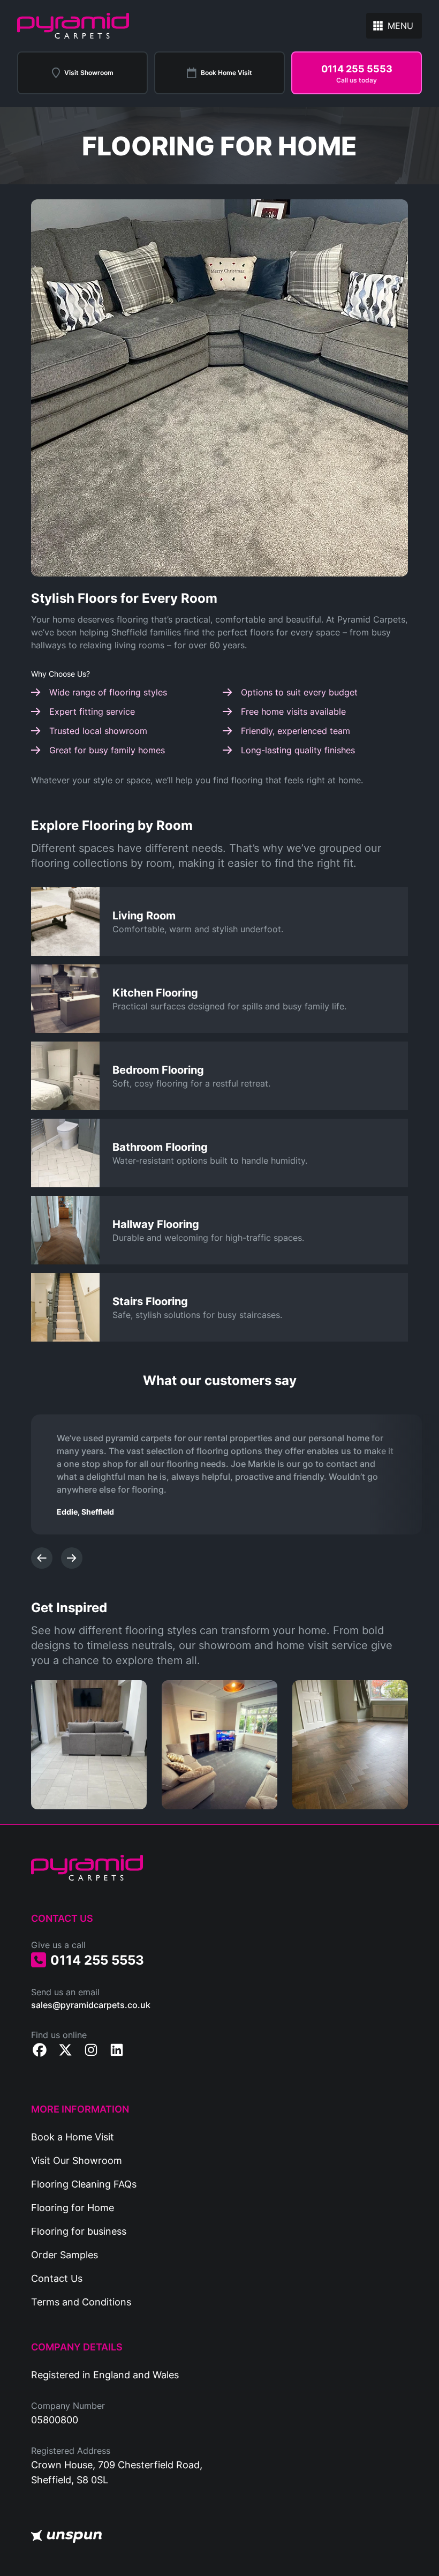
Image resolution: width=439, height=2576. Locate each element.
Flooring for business (79, 2231)
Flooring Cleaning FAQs (84, 2184)
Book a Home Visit (73, 2137)
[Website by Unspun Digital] (66, 2536)
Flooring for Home (73, 2207)
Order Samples (65, 2255)
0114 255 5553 (97, 1960)
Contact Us (57, 2278)
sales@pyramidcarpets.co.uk (91, 2005)
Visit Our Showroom (77, 2160)
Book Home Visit (226, 73)
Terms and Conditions (81, 2302)
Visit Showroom (89, 73)
